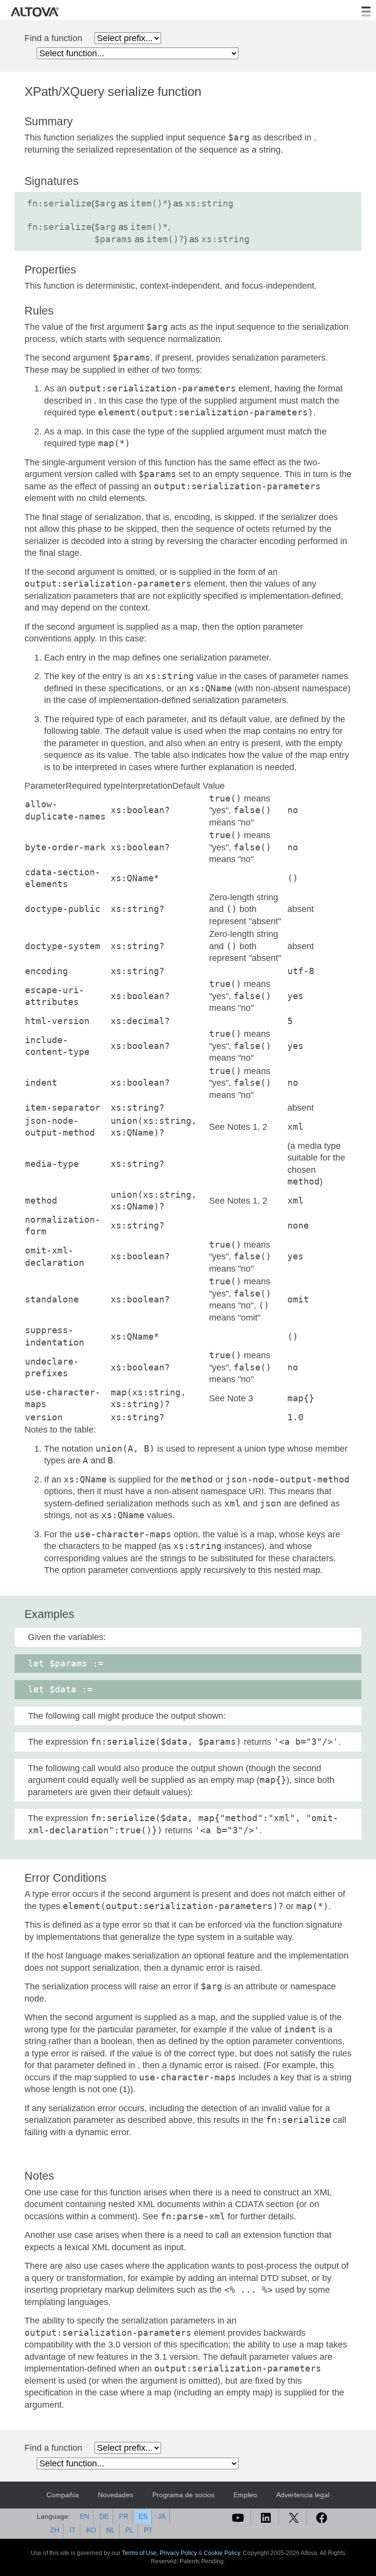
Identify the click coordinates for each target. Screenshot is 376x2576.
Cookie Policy (222, 2553)
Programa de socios (183, 2495)
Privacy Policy (178, 2553)
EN (84, 2516)
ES (143, 2516)
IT (73, 2530)
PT (148, 2530)
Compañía (63, 2495)
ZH (55, 2530)
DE (104, 2516)
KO (91, 2530)
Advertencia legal (303, 2495)
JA (162, 2516)
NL (111, 2530)
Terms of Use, (141, 2553)
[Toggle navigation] (366, 12)
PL (129, 2530)
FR (124, 2516)
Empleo (245, 2495)
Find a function (53, 38)
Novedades (116, 2495)
